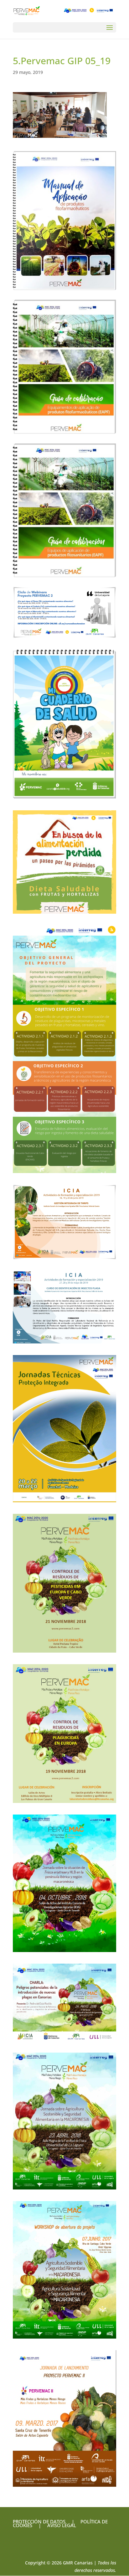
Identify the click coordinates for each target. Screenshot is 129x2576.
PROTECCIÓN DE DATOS (39, 2521)
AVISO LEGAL (61, 2525)
